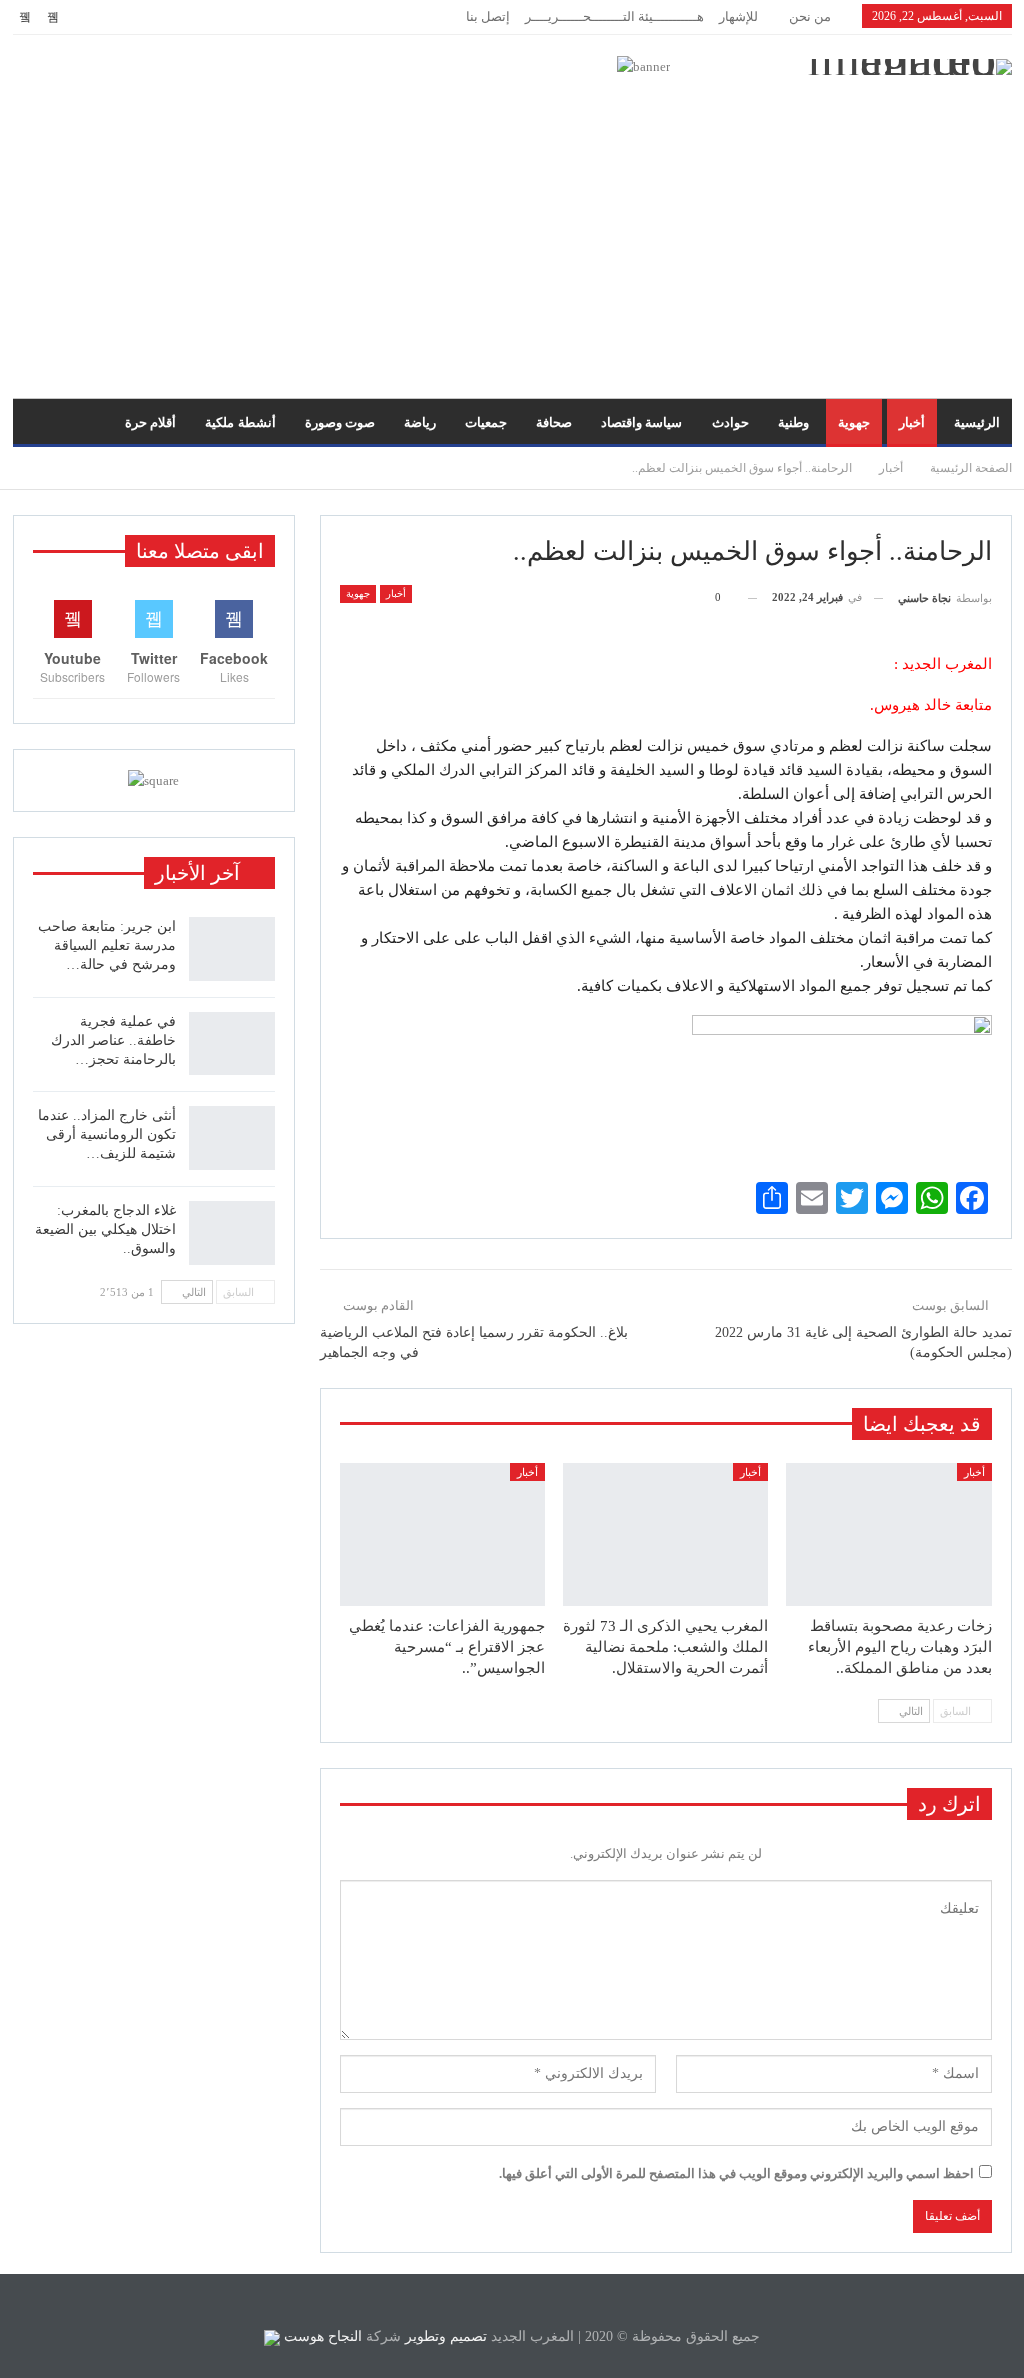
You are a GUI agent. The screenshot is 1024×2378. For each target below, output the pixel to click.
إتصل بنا (488, 16)
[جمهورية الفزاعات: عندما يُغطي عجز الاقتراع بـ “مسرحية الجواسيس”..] (442, 1535)
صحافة (554, 422)
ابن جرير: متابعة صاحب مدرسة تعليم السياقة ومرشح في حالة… (107, 945)
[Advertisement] (512, 228)
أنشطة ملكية (240, 422)
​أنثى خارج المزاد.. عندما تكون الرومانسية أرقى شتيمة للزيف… (107, 1134)
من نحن (810, 16)
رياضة (420, 422)
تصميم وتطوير (446, 2336)
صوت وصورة (340, 422)
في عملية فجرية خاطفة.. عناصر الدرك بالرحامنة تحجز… (113, 1040)
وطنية (793, 422)
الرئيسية (977, 422)
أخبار (912, 422)
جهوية (854, 422)
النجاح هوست (321, 2336)
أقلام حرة (150, 422)
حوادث (730, 422)
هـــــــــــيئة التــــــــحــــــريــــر (614, 16)
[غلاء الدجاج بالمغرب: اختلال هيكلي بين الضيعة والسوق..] (232, 1233)
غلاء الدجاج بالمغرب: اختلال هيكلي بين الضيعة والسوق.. (105, 1229)
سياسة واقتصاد (641, 422)
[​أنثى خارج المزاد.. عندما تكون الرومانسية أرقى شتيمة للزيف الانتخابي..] (232, 1138)
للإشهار (738, 16)
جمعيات (486, 422)
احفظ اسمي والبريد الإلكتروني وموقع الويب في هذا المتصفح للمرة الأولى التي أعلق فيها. (736, 2173)
